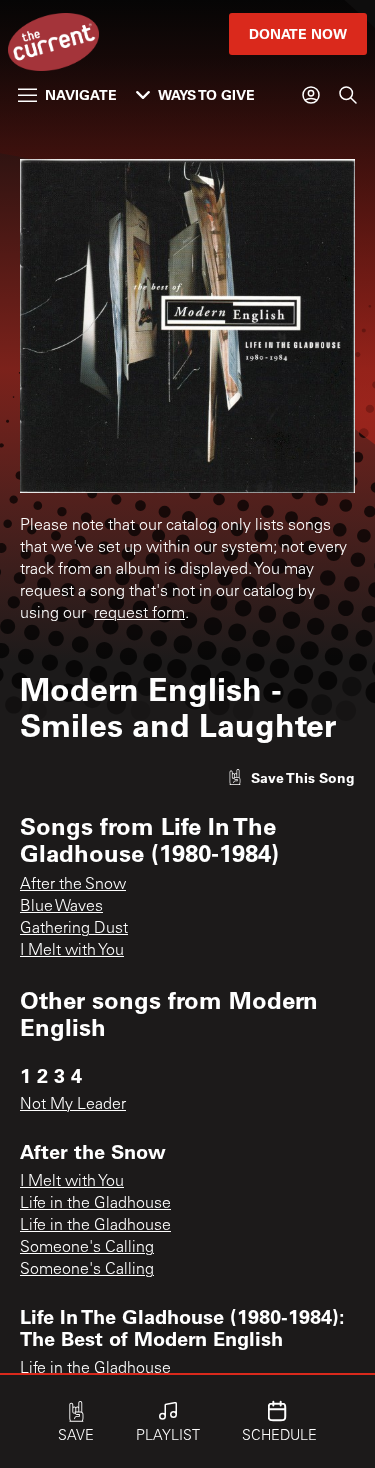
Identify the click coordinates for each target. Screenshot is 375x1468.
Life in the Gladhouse (95, 1204)
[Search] (348, 95)
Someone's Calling (87, 1248)
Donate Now (298, 33)
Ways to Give (206, 94)
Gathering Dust (74, 929)
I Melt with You (72, 951)
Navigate (81, 94)
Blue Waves (61, 907)
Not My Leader (73, 1105)
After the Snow (73, 885)
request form (139, 614)
